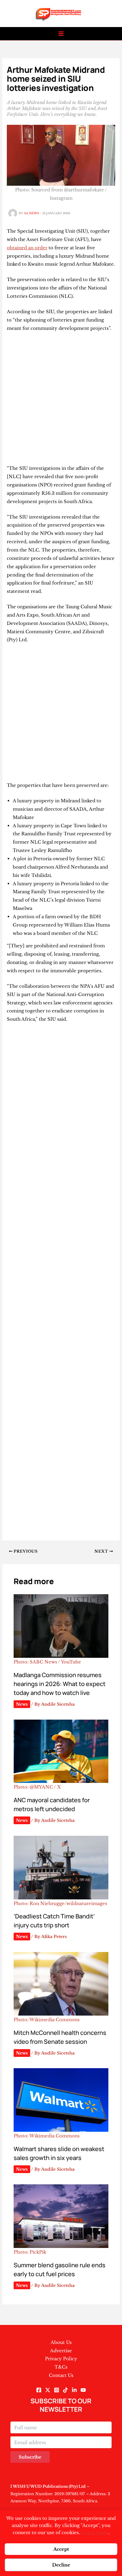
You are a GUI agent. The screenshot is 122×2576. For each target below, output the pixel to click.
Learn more (95, 2532)
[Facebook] (39, 2390)
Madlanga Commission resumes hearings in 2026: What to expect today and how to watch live (60, 1684)
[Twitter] (48, 2390)
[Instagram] (57, 2390)
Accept (61, 2549)
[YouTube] (83, 2390)
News (22, 1704)
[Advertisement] (61, 401)
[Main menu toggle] (61, 34)
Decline (61, 2565)
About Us (61, 2342)
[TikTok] (65, 2390)
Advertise (61, 2351)
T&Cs (61, 2367)
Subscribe (30, 2457)
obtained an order (27, 248)
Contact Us (61, 2375)
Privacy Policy (61, 2359)
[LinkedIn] (74, 2390)
